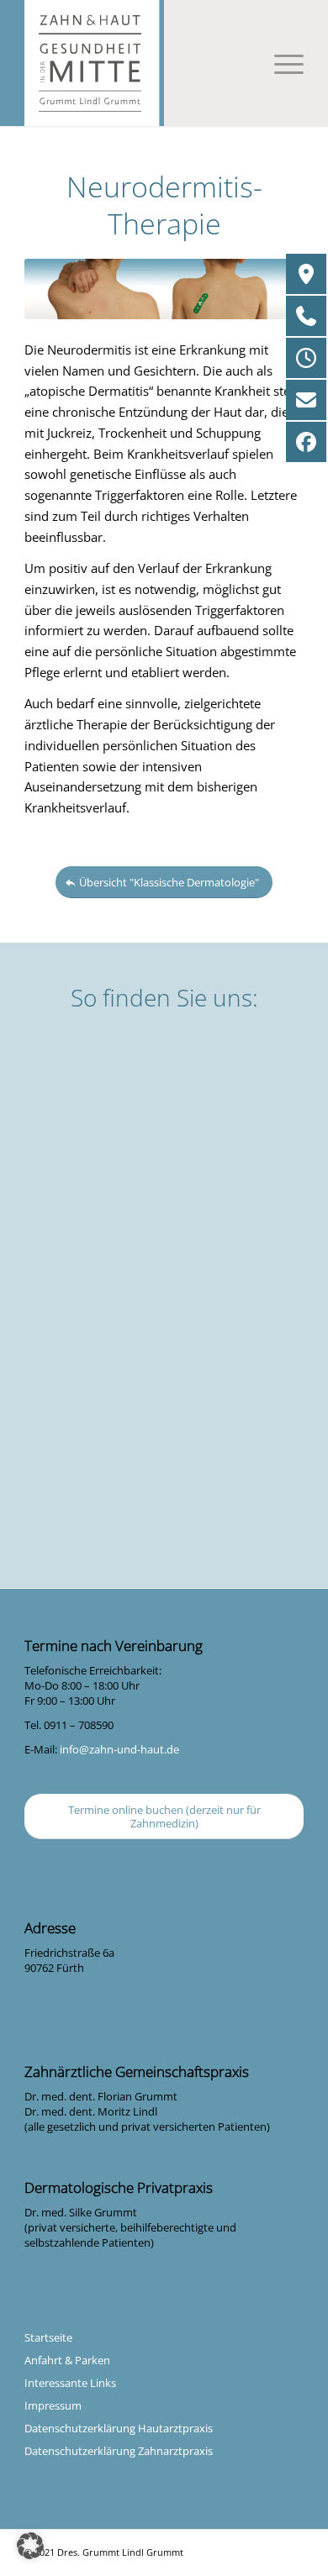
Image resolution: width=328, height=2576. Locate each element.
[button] (30, 2546)
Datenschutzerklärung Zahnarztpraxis (119, 2451)
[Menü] (280, 63)
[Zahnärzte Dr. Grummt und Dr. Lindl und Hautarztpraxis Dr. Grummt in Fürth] (164, 63)
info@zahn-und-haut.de (119, 1749)
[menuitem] (280, 63)
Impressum (53, 2405)
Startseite (48, 2337)
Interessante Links (70, 2383)
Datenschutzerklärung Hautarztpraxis (119, 2428)
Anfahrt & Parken (67, 2360)
